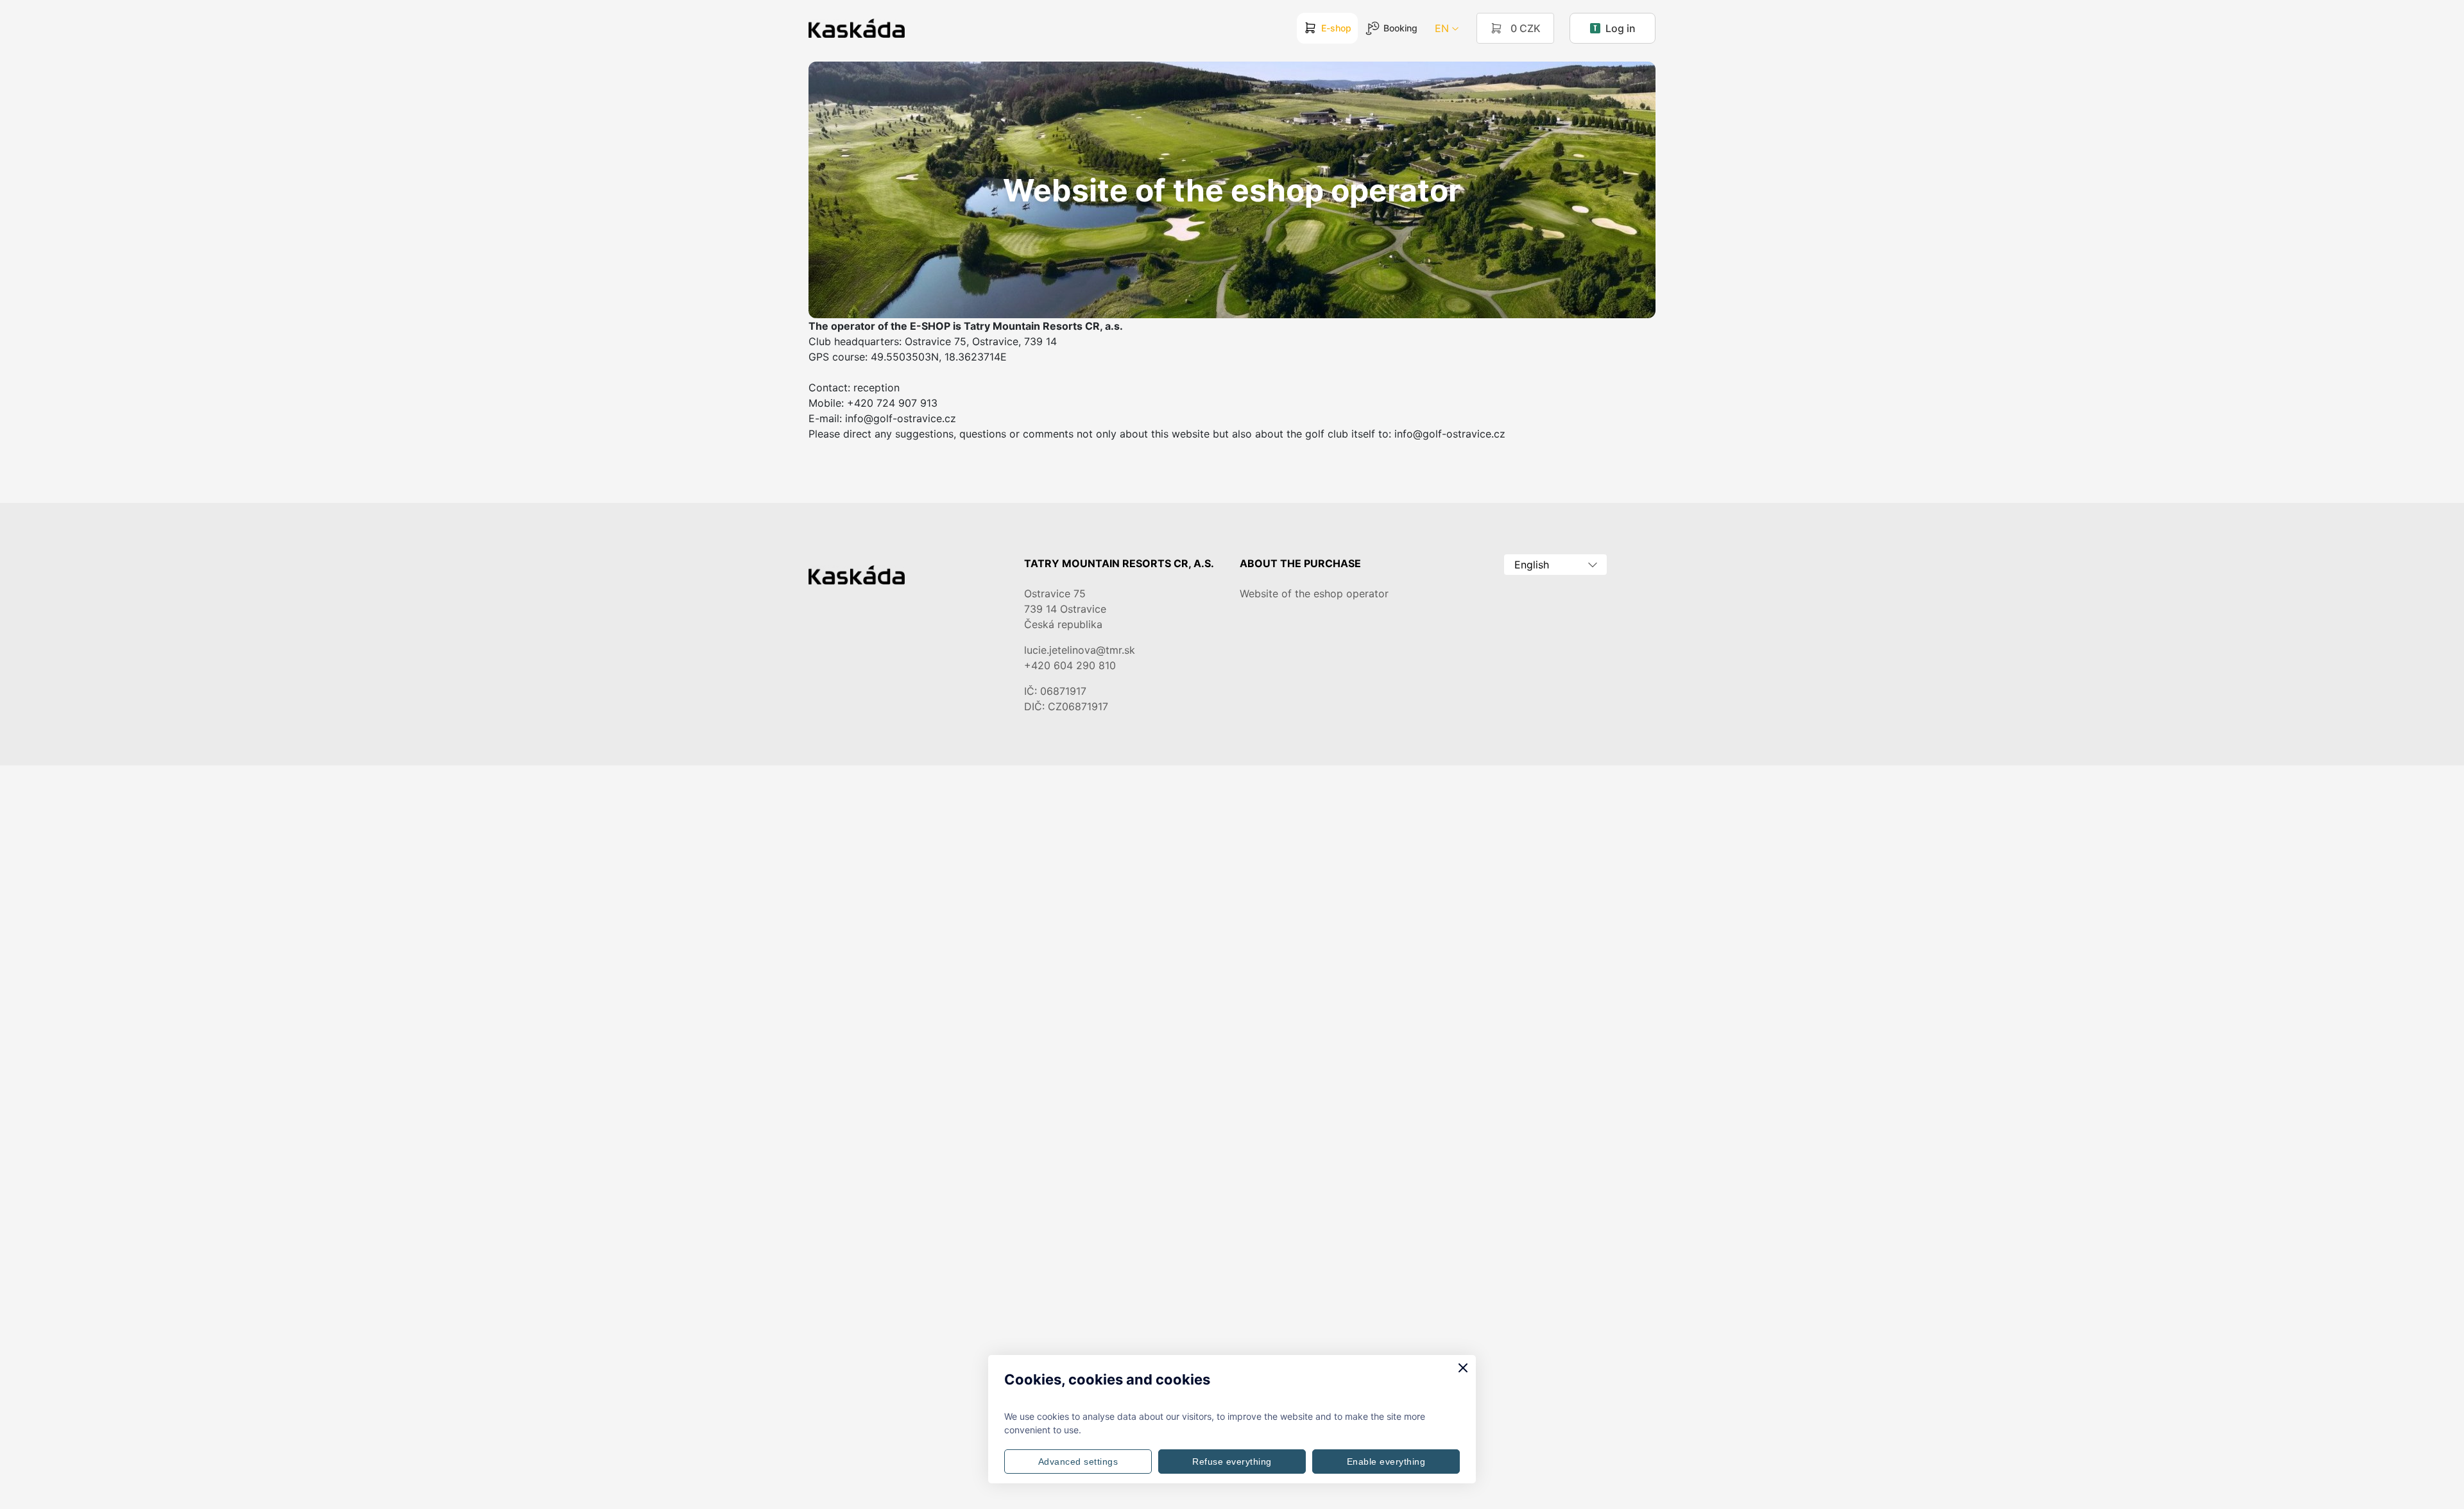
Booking (1400, 28)
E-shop (1336, 28)
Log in (1621, 28)
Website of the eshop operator (1314, 593)
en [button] (1442, 28)
